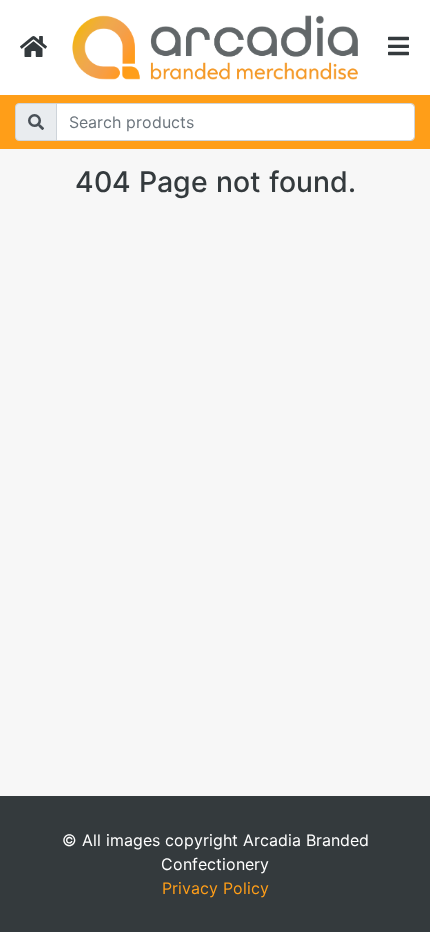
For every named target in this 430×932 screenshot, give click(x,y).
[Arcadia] (215, 47)
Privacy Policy (215, 888)
